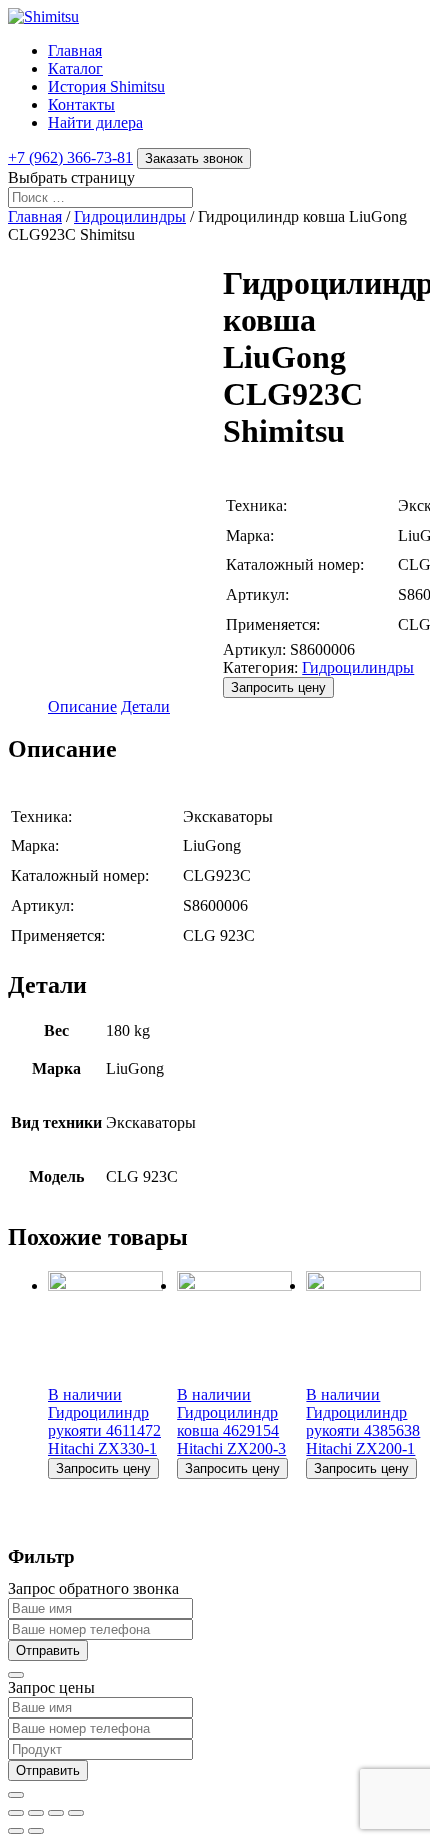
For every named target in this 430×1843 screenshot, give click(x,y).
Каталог (75, 68)
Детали (145, 706)
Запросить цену (278, 687)
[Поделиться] (36, 1813)
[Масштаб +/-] (76, 1813)
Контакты (81, 104)
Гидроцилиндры (130, 216)
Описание (82, 706)
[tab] (82, 707)
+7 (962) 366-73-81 (70, 157)
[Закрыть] (16, 1675)
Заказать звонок (194, 158)
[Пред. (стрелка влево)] (16, 1831)
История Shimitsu (106, 86)
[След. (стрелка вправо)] (36, 1831)
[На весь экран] (56, 1813)
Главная (75, 50)
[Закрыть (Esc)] (16, 1813)
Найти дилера (95, 122)
